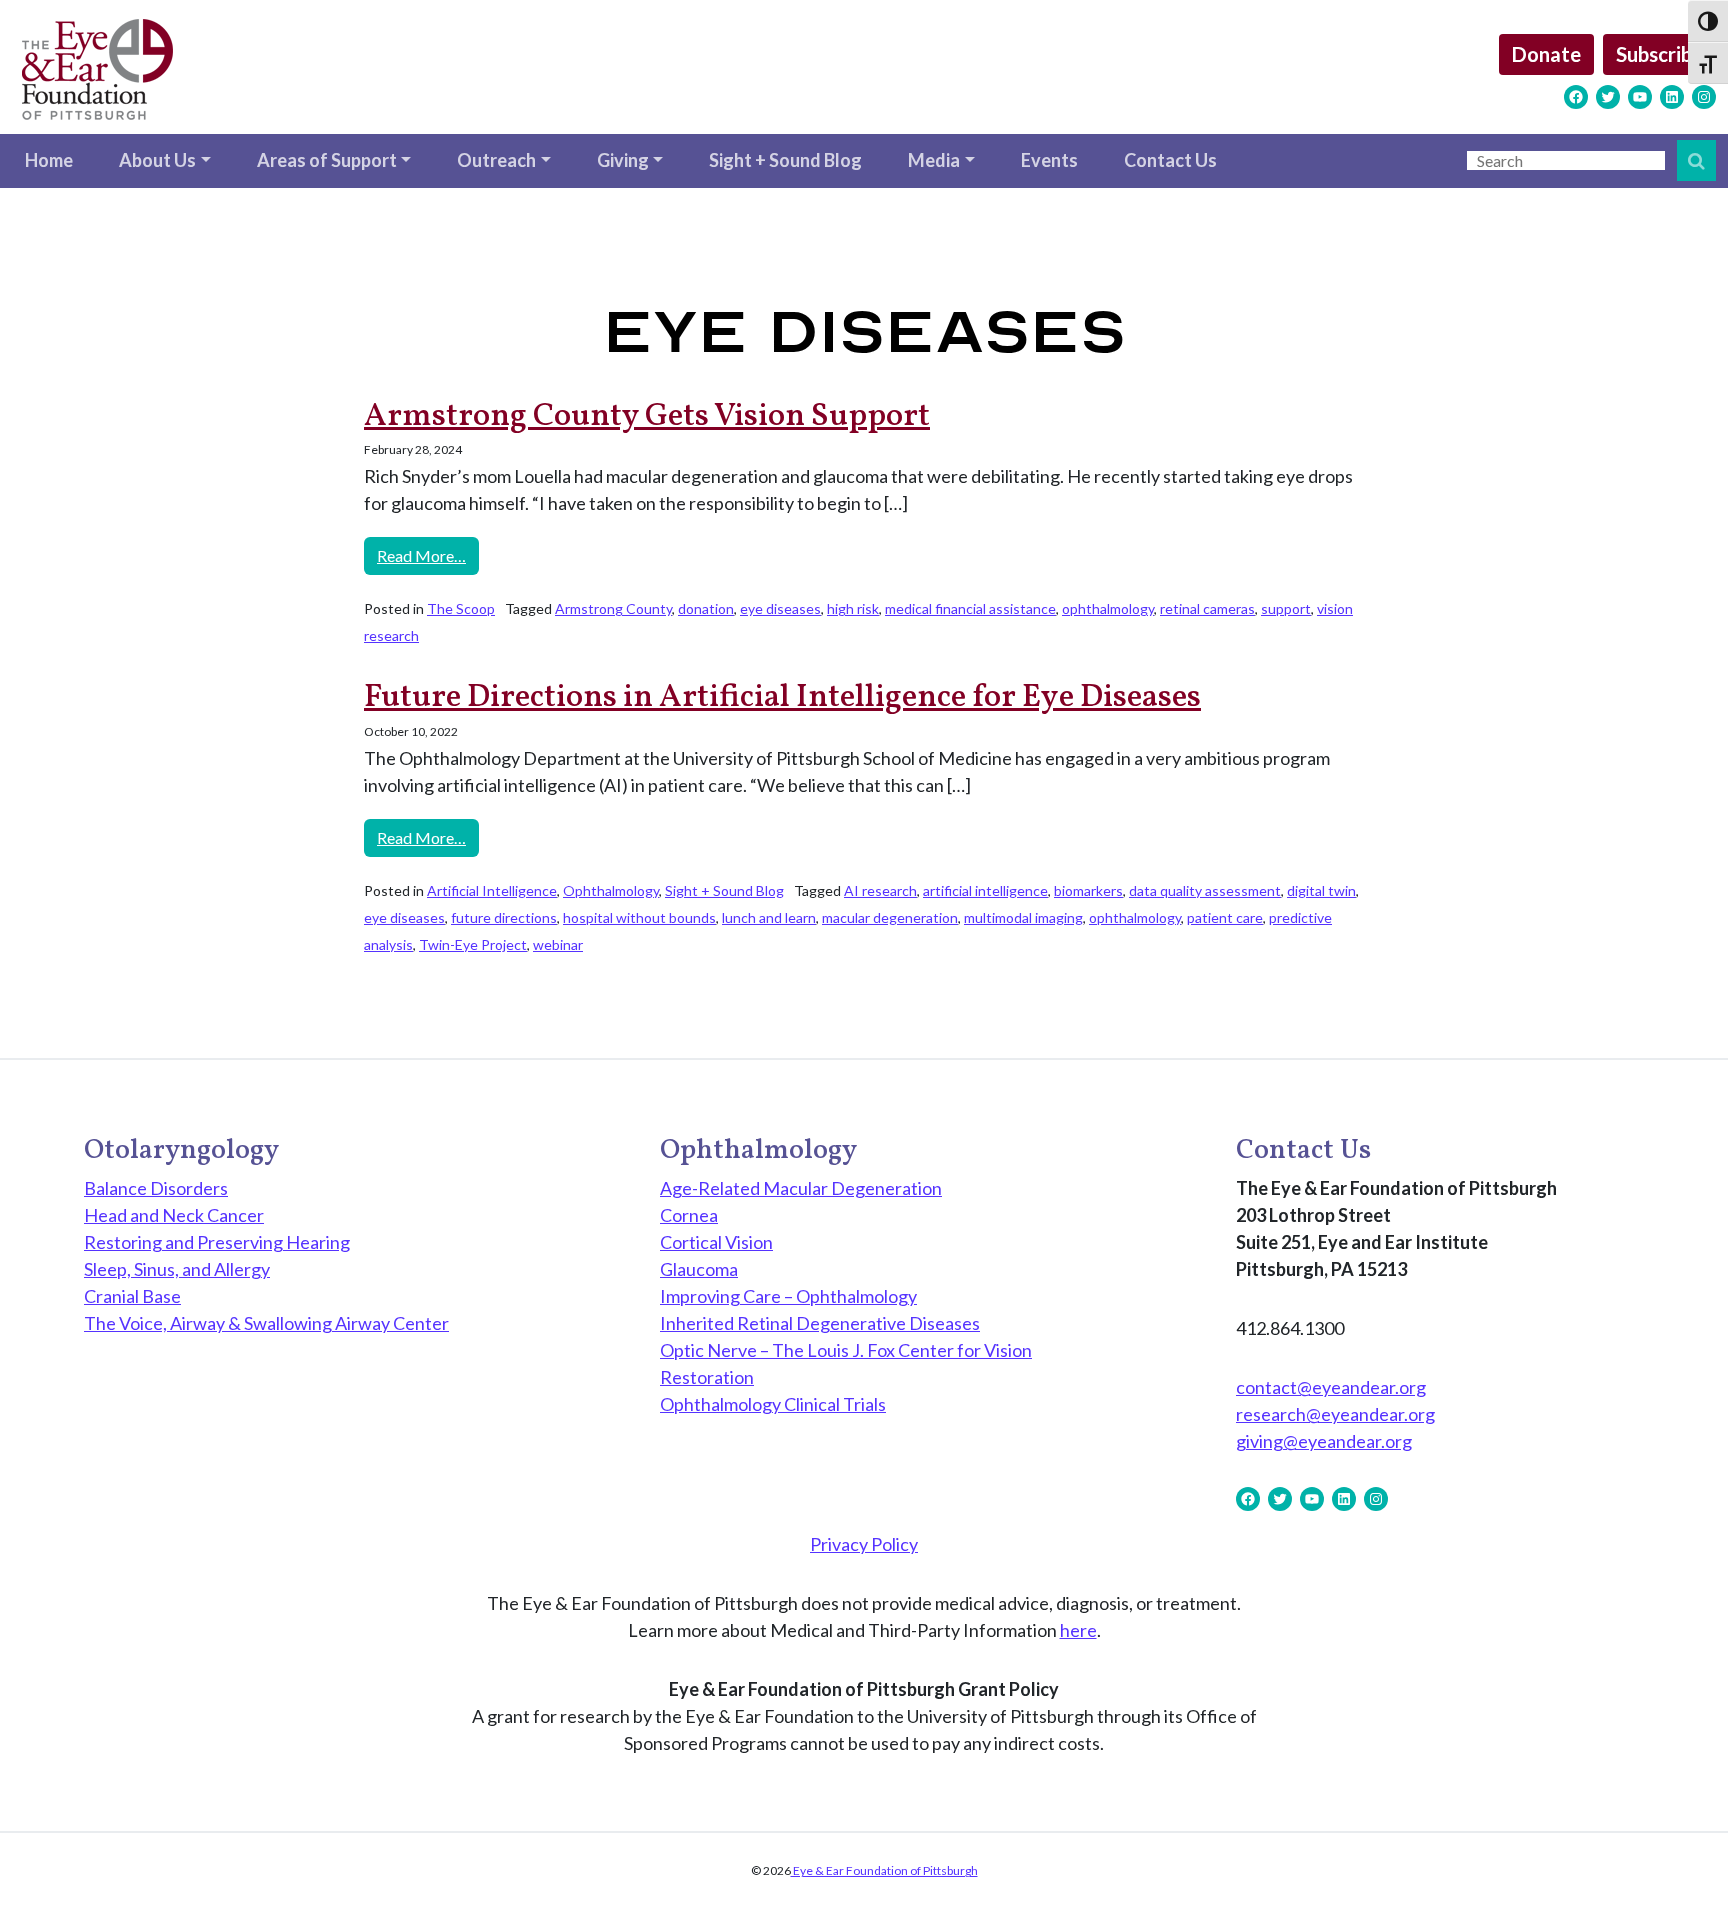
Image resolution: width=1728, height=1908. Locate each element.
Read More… (428, 555)
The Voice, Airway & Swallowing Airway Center (266, 1323)
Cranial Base (132, 1296)
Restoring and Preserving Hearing (217, 1242)
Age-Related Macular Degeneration (801, 1188)
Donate (1546, 54)
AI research (880, 890)
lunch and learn (769, 917)
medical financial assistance (970, 608)
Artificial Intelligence (492, 890)
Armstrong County (613, 608)
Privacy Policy (864, 1544)
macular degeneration (890, 917)
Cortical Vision (716, 1242)
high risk (853, 608)
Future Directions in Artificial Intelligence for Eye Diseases (782, 698)
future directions (504, 917)
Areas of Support (327, 160)
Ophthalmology (611, 890)
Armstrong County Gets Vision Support (647, 417)
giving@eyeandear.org (1324, 1441)
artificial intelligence (985, 890)
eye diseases (780, 608)
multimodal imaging (1023, 917)
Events (1049, 160)
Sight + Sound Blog (785, 160)
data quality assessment (1205, 890)
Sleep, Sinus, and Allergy (177, 1269)
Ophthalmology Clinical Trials (773, 1404)
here (1078, 1630)
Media (934, 160)
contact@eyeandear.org (1331, 1387)
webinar (558, 944)
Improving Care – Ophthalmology (788, 1296)
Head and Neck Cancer (174, 1215)
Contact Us (1170, 160)
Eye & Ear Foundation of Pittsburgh (884, 1870)
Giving (623, 160)
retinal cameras (1207, 608)
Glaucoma (699, 1269)
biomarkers (1088, 890)
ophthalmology (1108, 608)
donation (706, 608)
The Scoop (461, 608)
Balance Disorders (156, 1188)
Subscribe (1659, 54)
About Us (157, 160)
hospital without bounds (639, 917)
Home (49, 160)
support (1286, 608)
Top (1680, 1860)
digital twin (1321, 890)
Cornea (689, 1215)
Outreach (496, 160)
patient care (1225, 917)
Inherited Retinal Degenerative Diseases (820, 1323)
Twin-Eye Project (473, 944)
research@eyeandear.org (1335, 1414)
